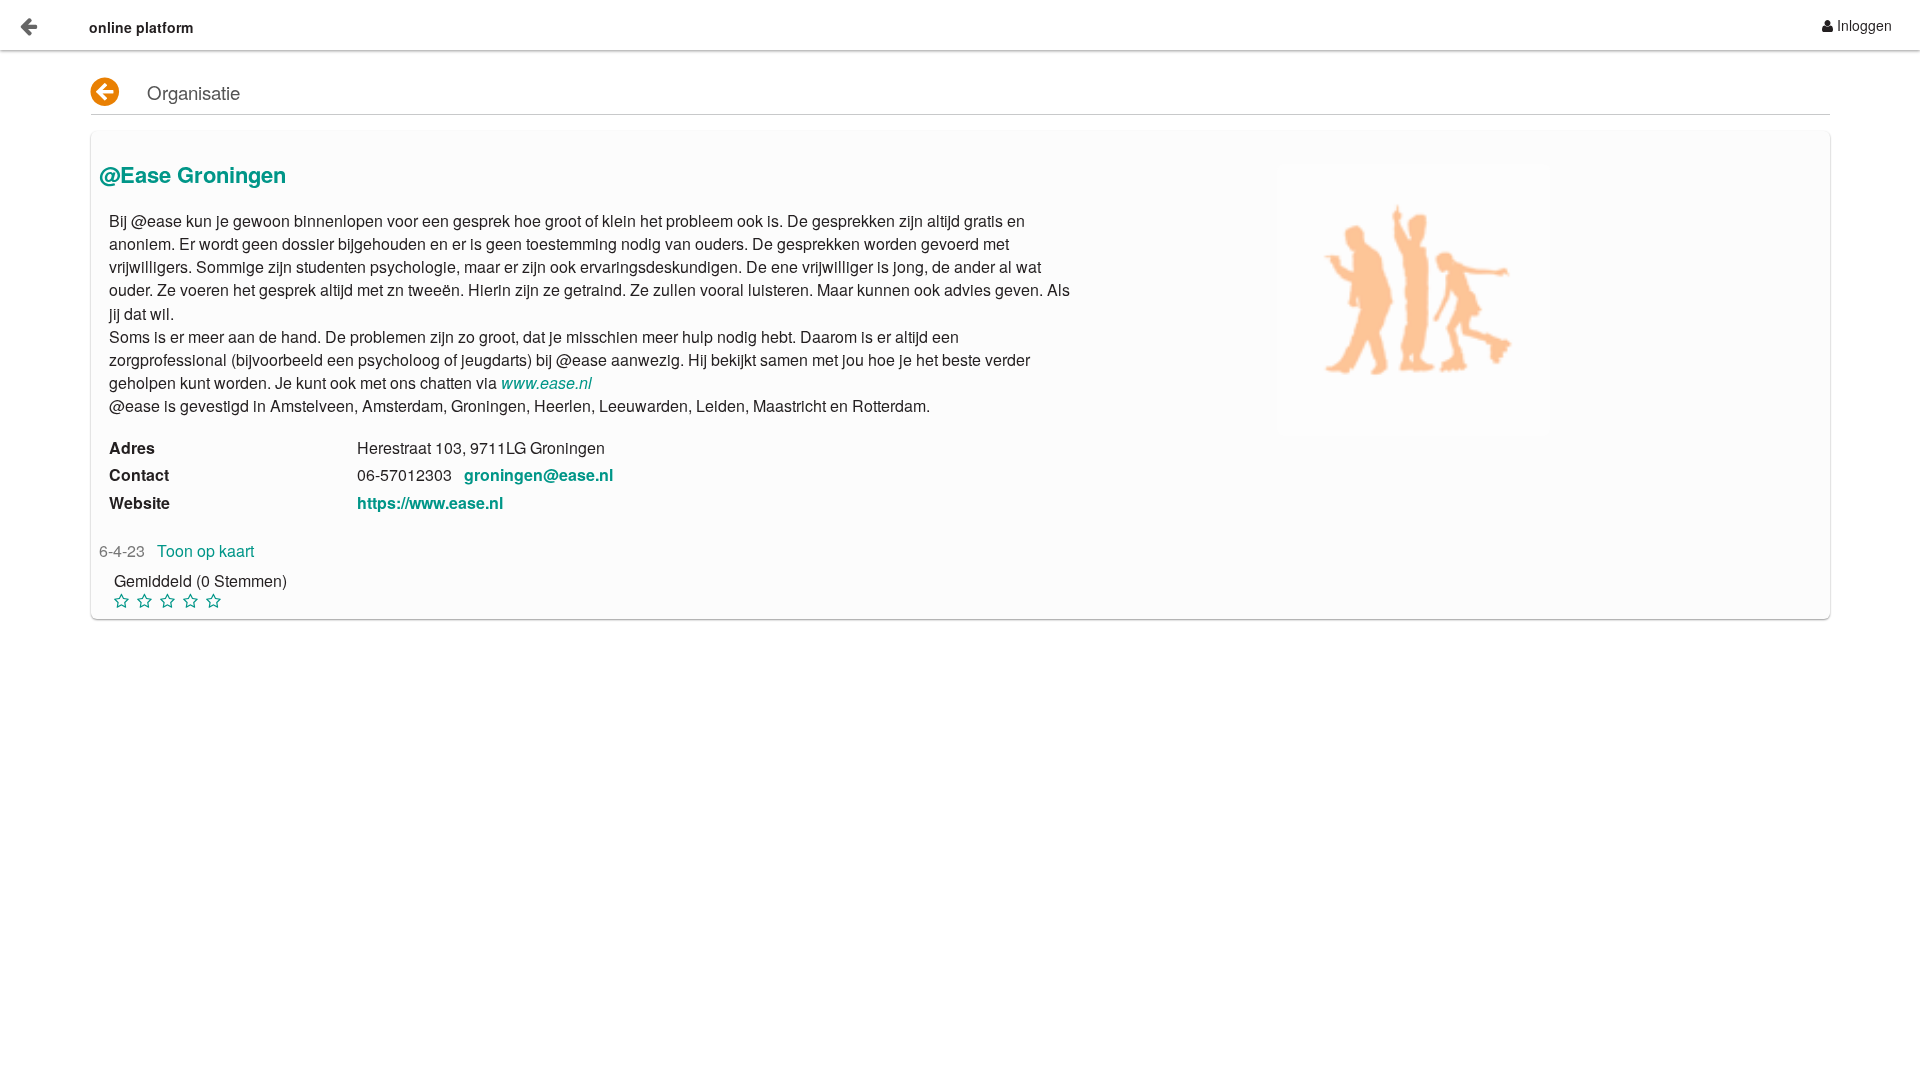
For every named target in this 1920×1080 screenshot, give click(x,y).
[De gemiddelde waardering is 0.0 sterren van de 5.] (123, 601)
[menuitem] (1857, 25)
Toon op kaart (205, 550)
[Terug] (106, 92)
